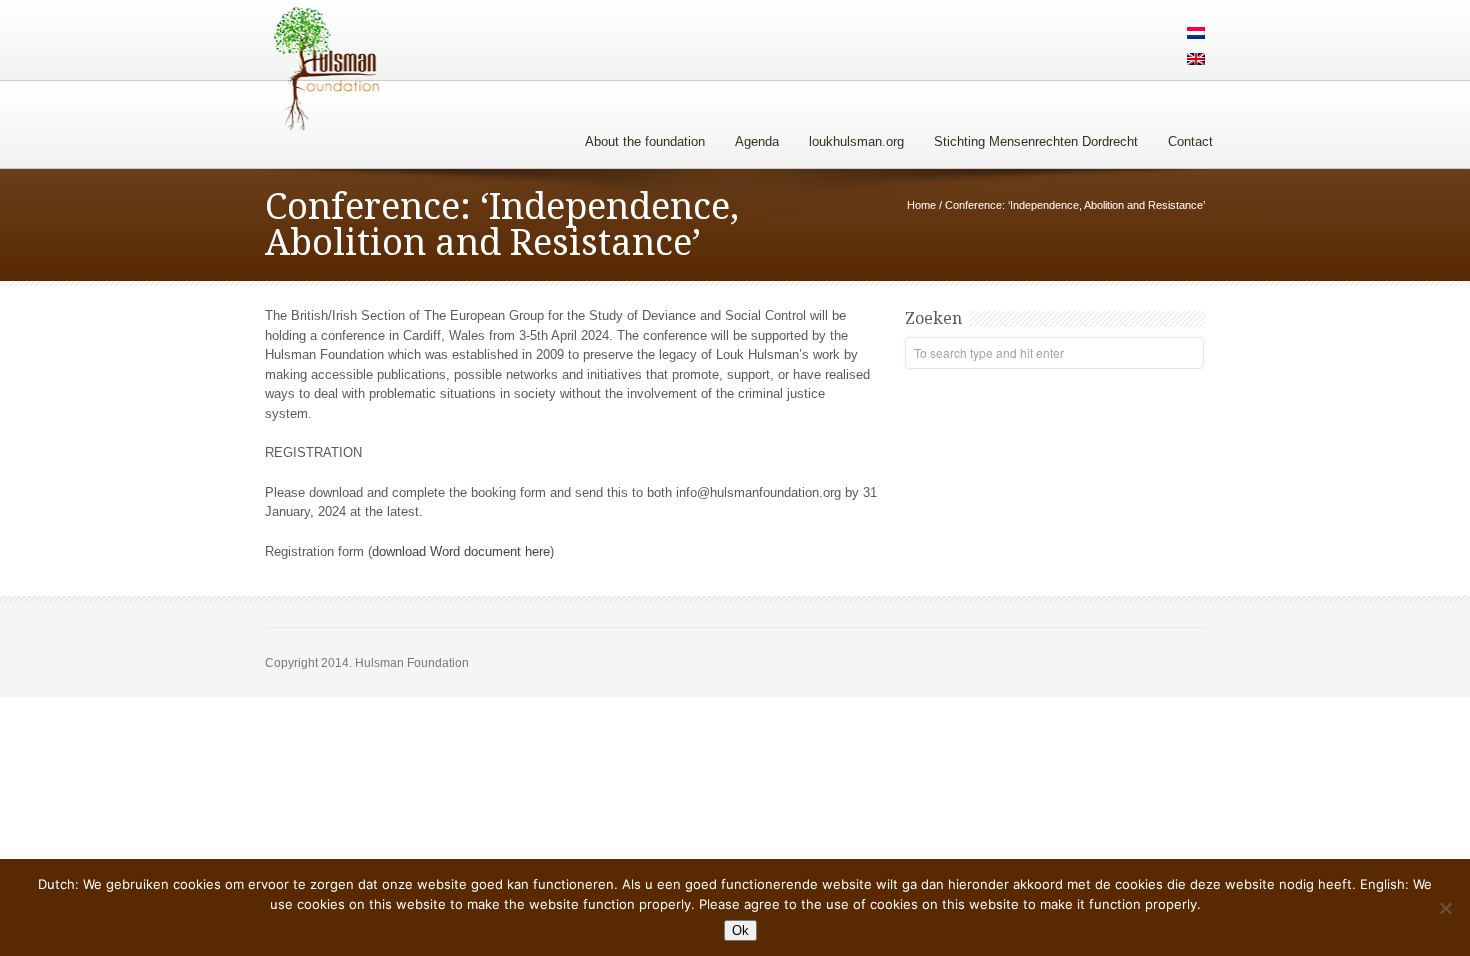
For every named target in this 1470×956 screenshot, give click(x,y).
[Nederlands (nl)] (1196, 34)
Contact (1190, 141)
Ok (740, 930)
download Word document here (461, 551)
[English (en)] (1196, 60)
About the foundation (645, 141)
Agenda (757, 141)
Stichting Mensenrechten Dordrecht (1036, 141)
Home (921, 205)
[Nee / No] (1445, 908)
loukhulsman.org (856, 141)
